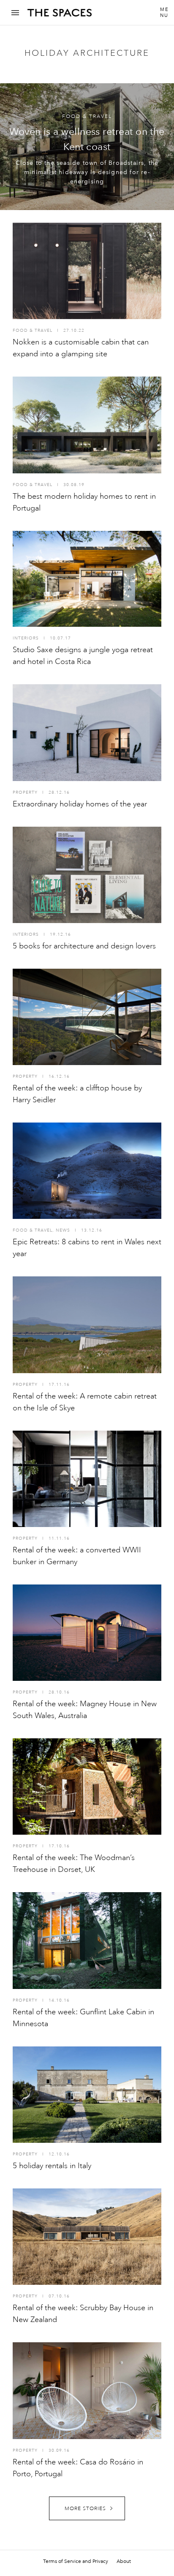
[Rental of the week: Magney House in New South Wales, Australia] (87, 1633)
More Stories (85, 2509)
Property (25, 792)
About (124, 2561)
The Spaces (60, 16)
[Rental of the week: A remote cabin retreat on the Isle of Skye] (87, 1325)
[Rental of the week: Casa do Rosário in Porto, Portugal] (87, 2390)
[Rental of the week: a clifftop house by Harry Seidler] (87, 1017)
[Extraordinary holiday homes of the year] (87, 732)
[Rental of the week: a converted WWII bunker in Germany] (87, 1479)
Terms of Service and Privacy (76, 2561)
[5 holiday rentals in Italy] (87, 2095)
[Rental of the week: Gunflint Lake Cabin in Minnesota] (87, 1940)
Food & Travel (87, 116)
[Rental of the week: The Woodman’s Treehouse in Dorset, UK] (87, 1787)
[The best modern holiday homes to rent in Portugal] (87, 425)
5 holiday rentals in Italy (52, 2166)
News (63, 1230)
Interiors (26, 638)
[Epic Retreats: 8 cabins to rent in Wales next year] (87, 1171)
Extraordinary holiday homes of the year (80, 804)
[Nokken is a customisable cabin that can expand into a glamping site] (87, 271)
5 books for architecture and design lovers (84, 946)
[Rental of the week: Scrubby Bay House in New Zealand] (87, 2237)
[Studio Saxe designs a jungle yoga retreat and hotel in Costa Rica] (87, 579)
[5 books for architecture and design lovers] (87, 875)
